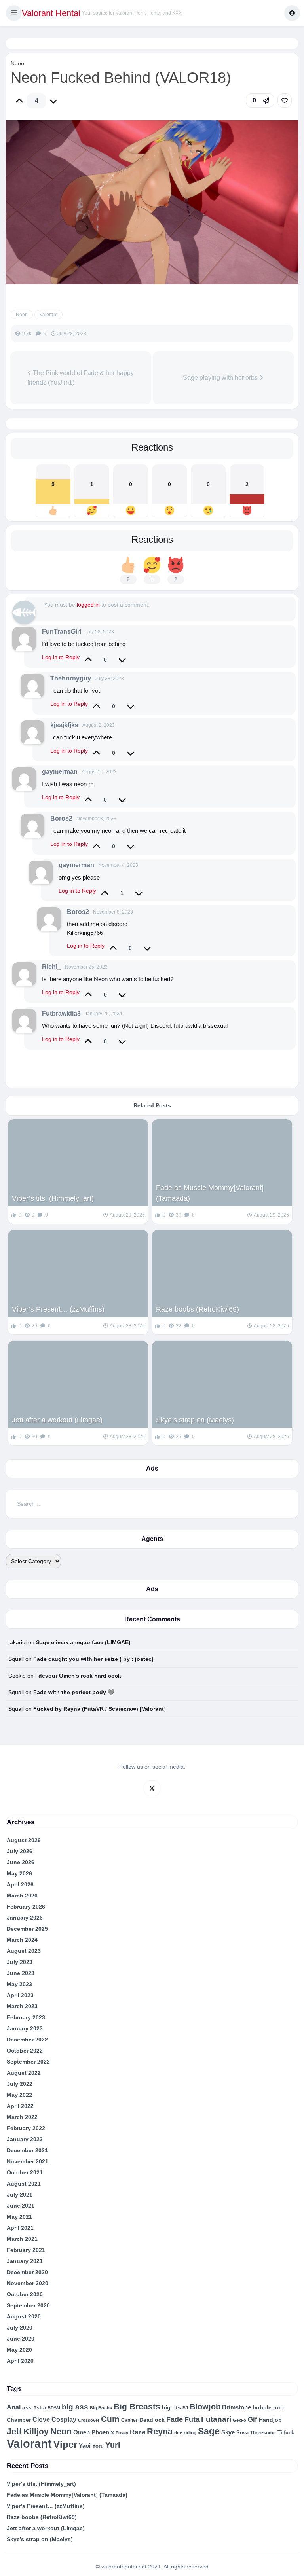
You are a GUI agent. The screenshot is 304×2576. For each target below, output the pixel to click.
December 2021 (27, 2150)
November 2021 (28, 2161)
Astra (40, 2408)
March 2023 (22, 2006)
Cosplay (64, 2420)
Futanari (216, 2419)
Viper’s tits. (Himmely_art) (53, 1198)
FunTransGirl (62, 632)
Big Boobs (101, 2408)
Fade (175, 2419)
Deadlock (152, 2420)
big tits (171, 2408)
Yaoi (85, 2446)
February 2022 (26, 2128)
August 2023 (24, 1951)
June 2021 (21, 2206)
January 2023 (25, 2028)
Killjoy (36, 2432)
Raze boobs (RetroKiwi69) (198, 1309)
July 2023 (20, 1962)
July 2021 (20, 2195)
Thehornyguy (71, 678)
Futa (192, 2419)
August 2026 (24, 1840)
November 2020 (28, 2283)
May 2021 (19, 2217)
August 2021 (24, 2184)
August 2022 (24, 2073)
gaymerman (60, 772)
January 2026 (25, 1918)
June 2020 (21, 2339)
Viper (65, 2444)
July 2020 (20, 2328)
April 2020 (20, 2361)
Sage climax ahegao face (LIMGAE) (83, 1642)
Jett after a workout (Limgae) (57, 1420)
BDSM (54, 2408)
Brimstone (237, 2407)
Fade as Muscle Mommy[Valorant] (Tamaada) (210, 1193)
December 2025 (27, 1929)
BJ (185, 2408)
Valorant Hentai (51, 13)
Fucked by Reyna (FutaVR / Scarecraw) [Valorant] (100, 1709)
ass (27, 2407)
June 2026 (21, 1862)
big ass (75, 2407)
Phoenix (103, 2432)
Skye (228, 2432)
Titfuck (286, 2433)
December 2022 (27, 2040)
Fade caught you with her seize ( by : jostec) (93, 1659)
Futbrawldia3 (61, 1013)
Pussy (122, 2433)
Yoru (98, 2446)
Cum (110, 2419)
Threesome (263, 2433)
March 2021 (22, 2239)
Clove (41, 2420)
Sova (242, 2433)
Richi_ (51, 967)
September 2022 (28, 2062)
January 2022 (25, 2139)
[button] (14, 13)
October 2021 (25, 2172)
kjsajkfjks (64, 725)
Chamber (19, 2420)
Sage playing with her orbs (221, 378)
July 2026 (20, 1851)
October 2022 (25, 2051)
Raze (138, 2432)
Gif (253, 2420)
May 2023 (19, 1984)
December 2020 (27, 2272)
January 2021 (25, 2261)
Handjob (270, 2420)
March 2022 (22, 2117)
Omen (82, 2432)
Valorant (48, 315)
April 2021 (20, 2228)
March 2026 (22, 1896)
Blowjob (205, 2407)
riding (190, 2433)
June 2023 (21, 1973)
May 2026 (19, 1873)
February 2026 (26, 1907)
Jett (14, 2431)
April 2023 (20, 1995)
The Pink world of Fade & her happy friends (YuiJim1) (81, 378)
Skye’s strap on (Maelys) (195, 1420)
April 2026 (20, 1884)
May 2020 (19, 2350)
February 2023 (26, 2017)
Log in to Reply (61, 657)
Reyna (160, 2431)
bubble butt (268, 2407)
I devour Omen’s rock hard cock (78, 1676)
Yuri (113, 2445)
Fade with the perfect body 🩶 (74, 1692)
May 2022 (19, 2095)
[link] (285, 100)
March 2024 (22, 1940)
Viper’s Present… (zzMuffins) (58, 1309)
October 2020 (25, 2294)
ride (178, 2433)
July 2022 (20, 2084)
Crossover (89, 2420)
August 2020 (24, 2316)
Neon (17, 63)
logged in (88, 605)
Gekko (239, 2420)
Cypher (129, 2420)
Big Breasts (137, 2406)
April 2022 (20, 2106)
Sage (209, 2431)
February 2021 (26, 2250)
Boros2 (61, 818)
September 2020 (28, 2305)
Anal (14, 2407)
